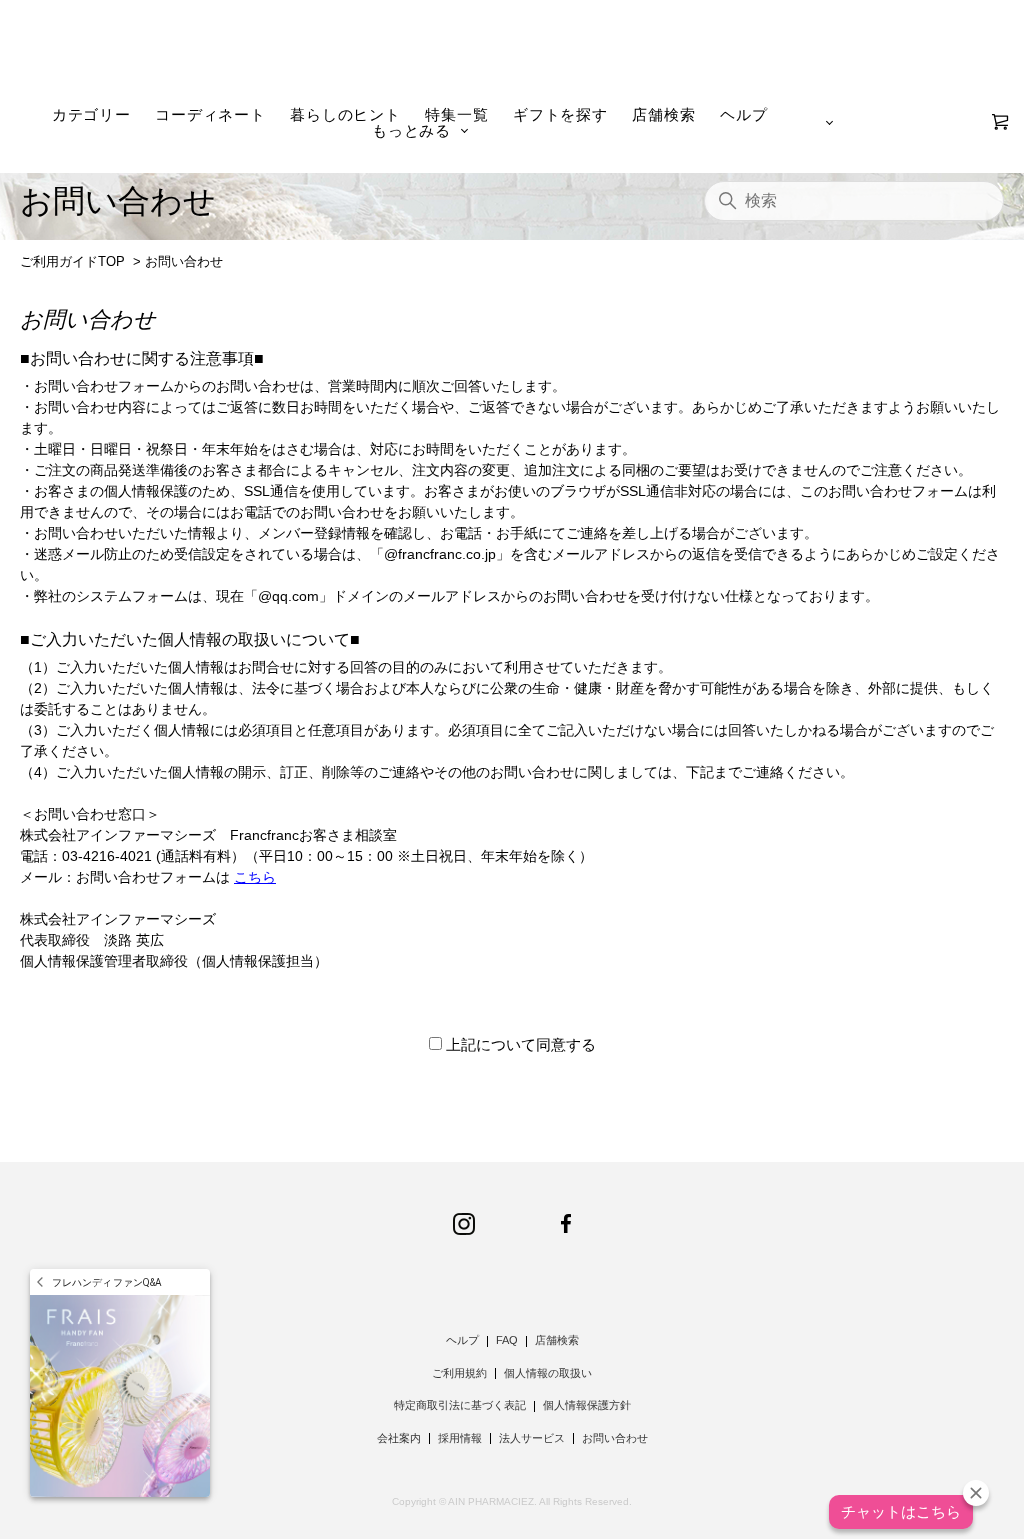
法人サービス (532, 1438)
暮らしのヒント (345, 114)
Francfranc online (512, 56)
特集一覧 (456, 114)
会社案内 (399, 1438)
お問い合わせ (615, 1438)
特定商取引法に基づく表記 (460, 1405)
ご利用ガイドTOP (72, 261)
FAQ (507, 1340)
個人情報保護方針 (587, 1405)
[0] (1000, 122)
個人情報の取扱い (548, 1373)
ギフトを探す (560, 114)
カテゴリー (91, 114)
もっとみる (411, 130)
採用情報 (460, 1438)
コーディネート (210, 114)
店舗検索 (663, 114)
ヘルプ (743, 114)
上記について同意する (521, 1044)
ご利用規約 (459, 1373)
